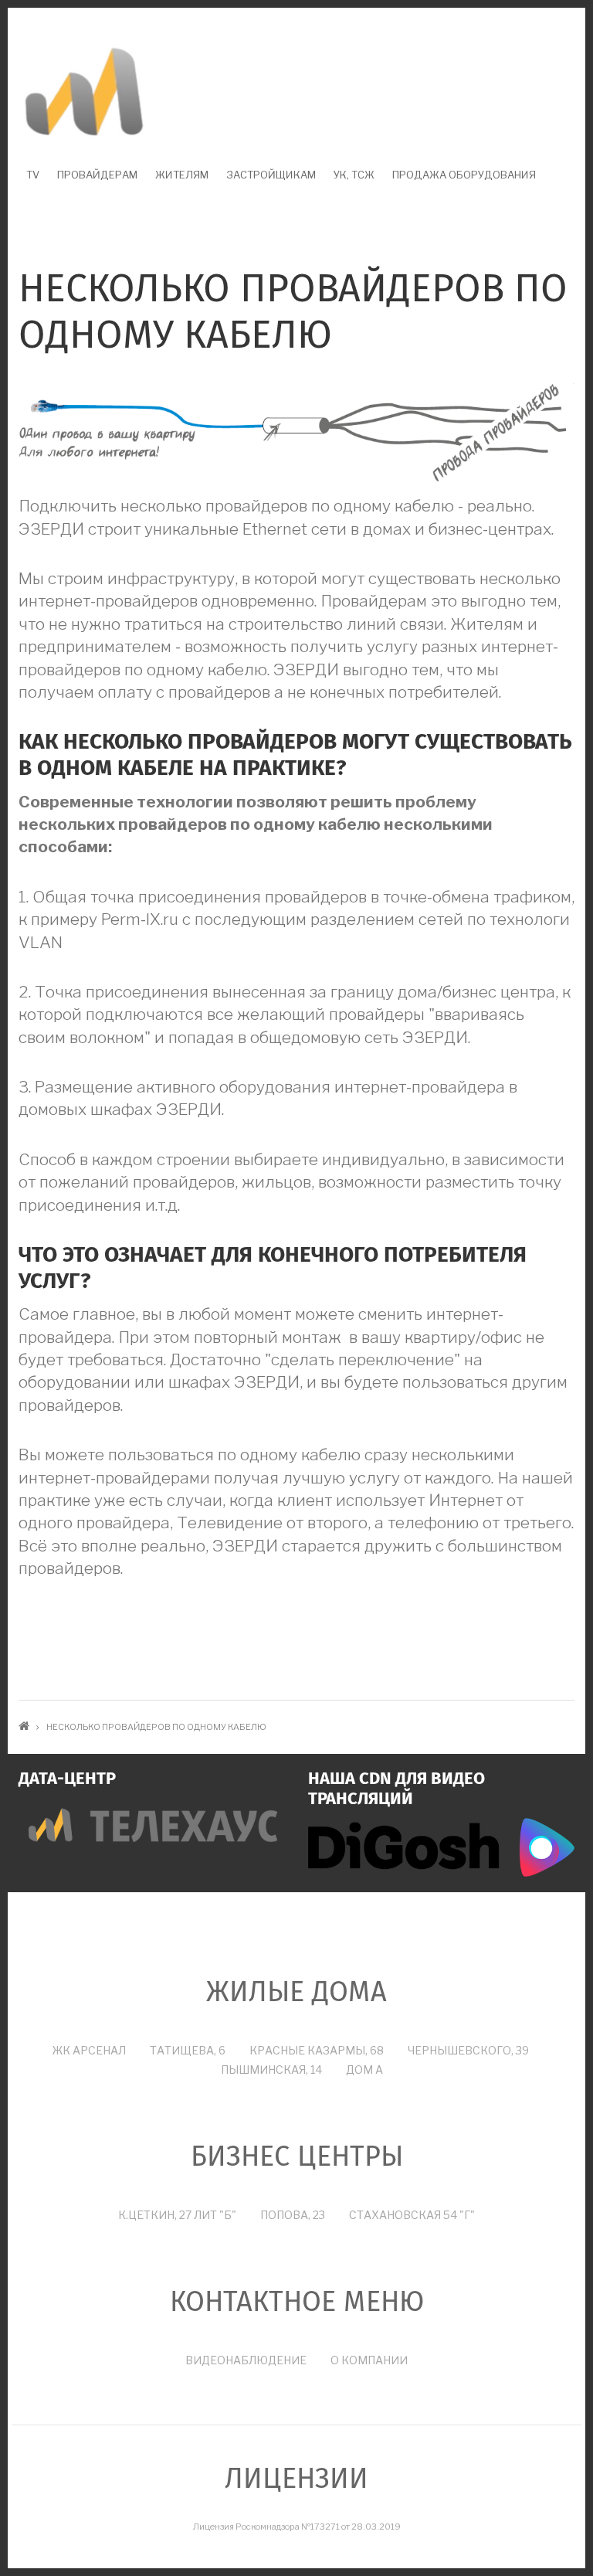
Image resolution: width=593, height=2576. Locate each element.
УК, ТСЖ (354, 175)
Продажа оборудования (464, 175)
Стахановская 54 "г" (412, 2215)
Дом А (364, 2070)
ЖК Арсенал (89, 2050)
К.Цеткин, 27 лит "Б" (177, 2215)
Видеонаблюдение (246, 2360)
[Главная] (84, 92)
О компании (369, 2360)
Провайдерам (97, 175)
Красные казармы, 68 (317, 2050)
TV (33, 175)
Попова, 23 (293, 2215)
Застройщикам (271, 175)
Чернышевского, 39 (468, 2050)
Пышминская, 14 (271, 2070)
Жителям (182, 175)
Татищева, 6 (188, 2050)
